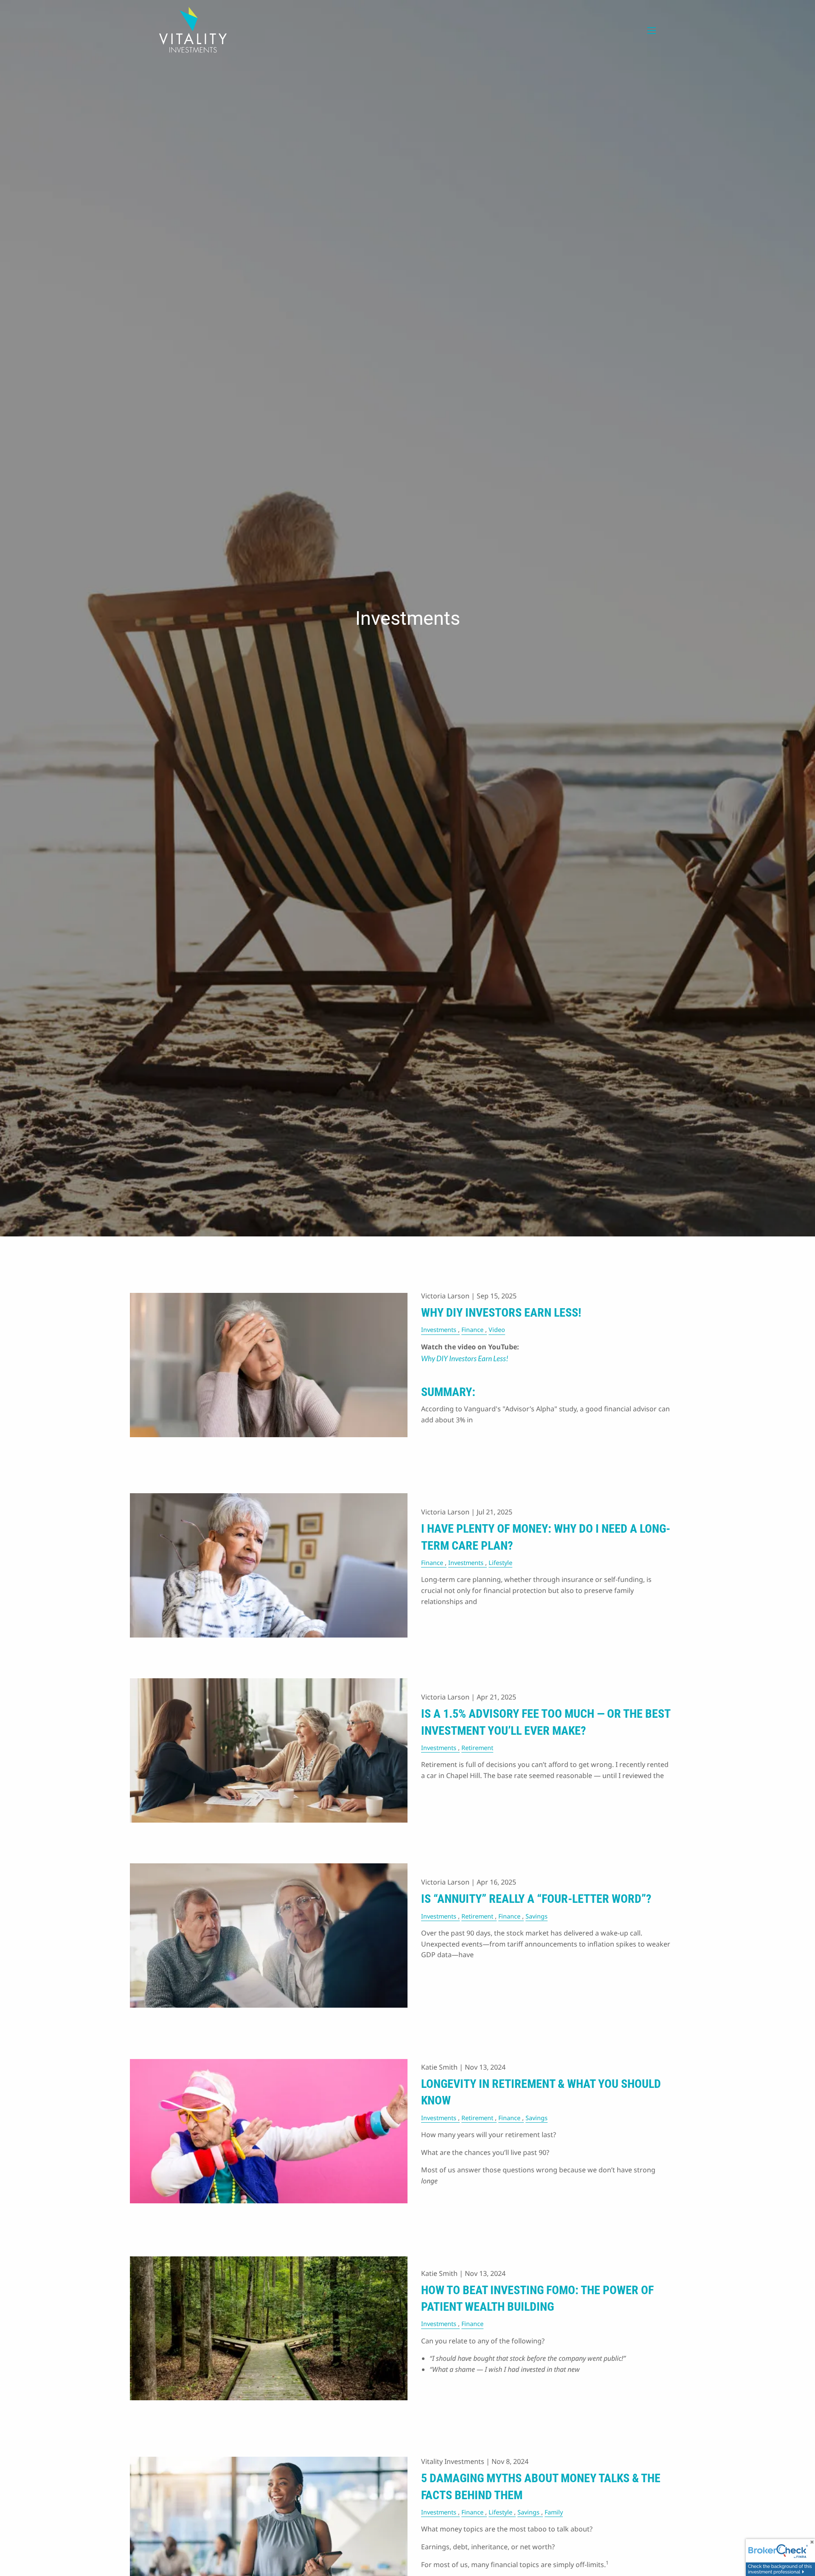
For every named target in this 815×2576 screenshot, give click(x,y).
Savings (537, 1916)
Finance (472, 1330)
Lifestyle (500, 1563)
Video (497, 1330)
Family (554, 2512)
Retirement (477, 1748)
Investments (439, 1330)
